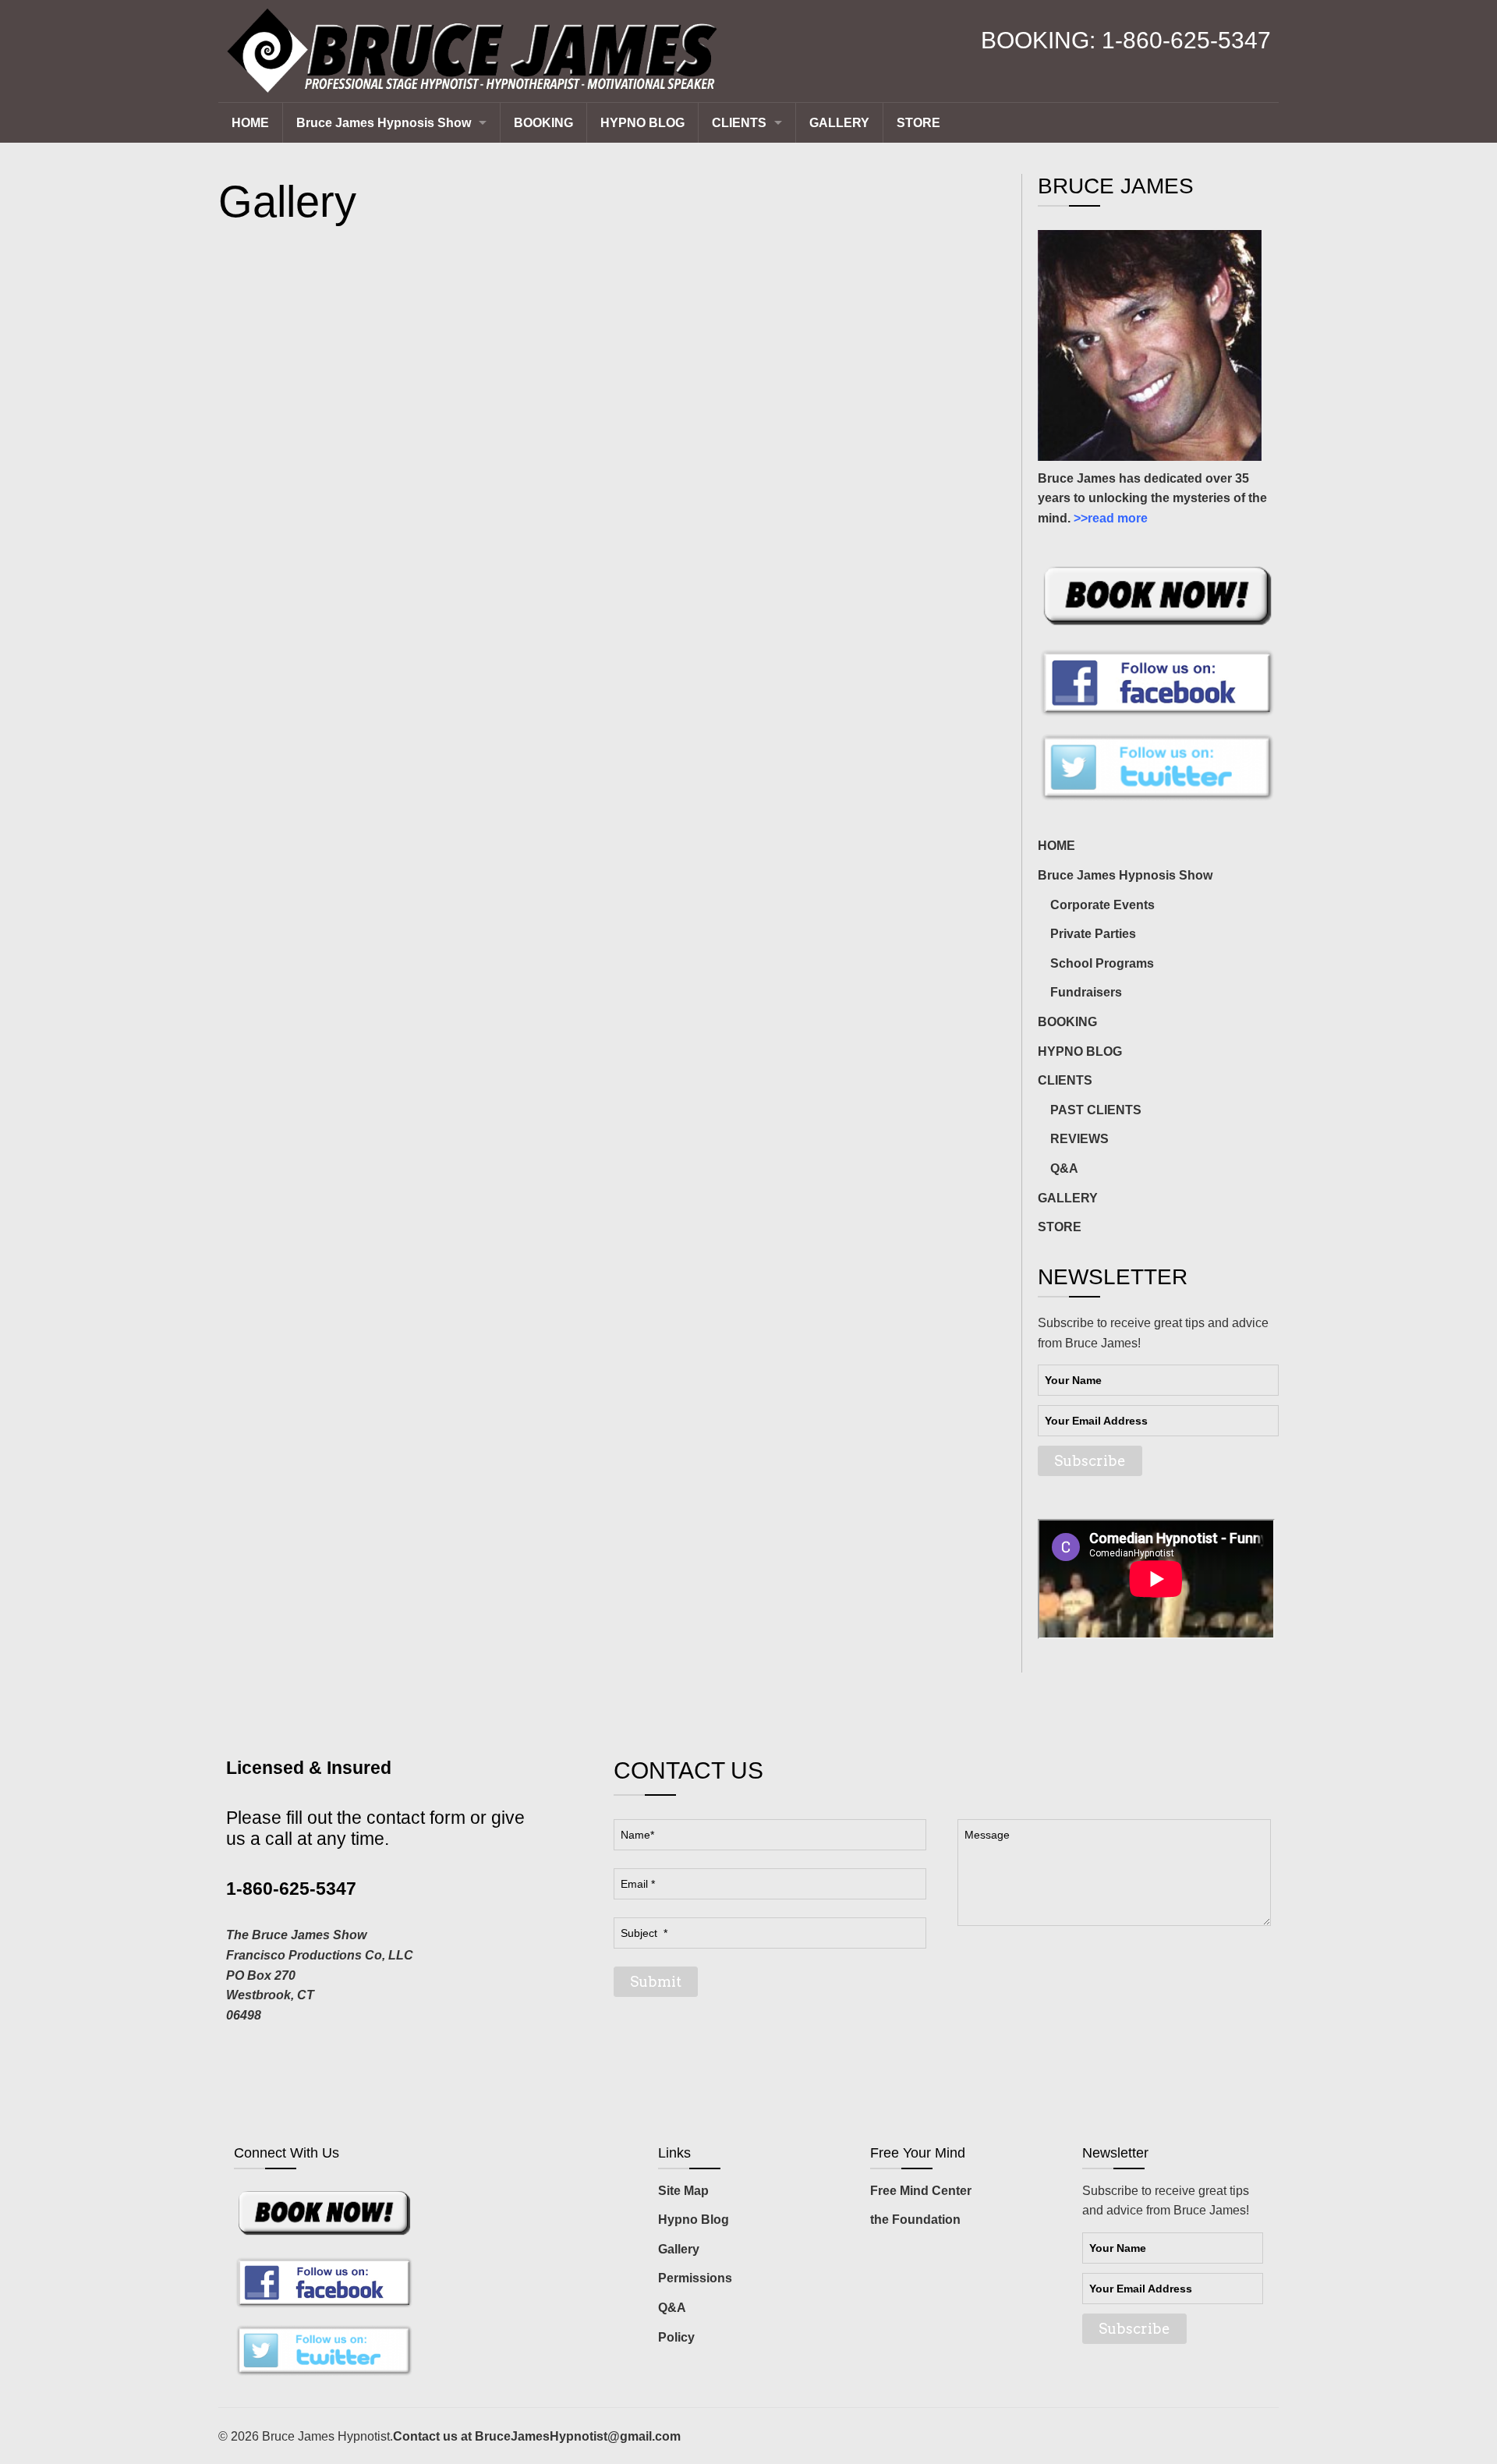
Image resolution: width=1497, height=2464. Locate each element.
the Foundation (915, 2220)
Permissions (695, 2278)
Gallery (679, 2249)
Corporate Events (1102, 905)
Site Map (683, 2191)
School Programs (1102, 963)
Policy (676, 2337)
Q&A (672, 2308)
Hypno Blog (694, 2220)
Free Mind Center (921, 2191)
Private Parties (1093, 934)
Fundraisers (1086, 992)
